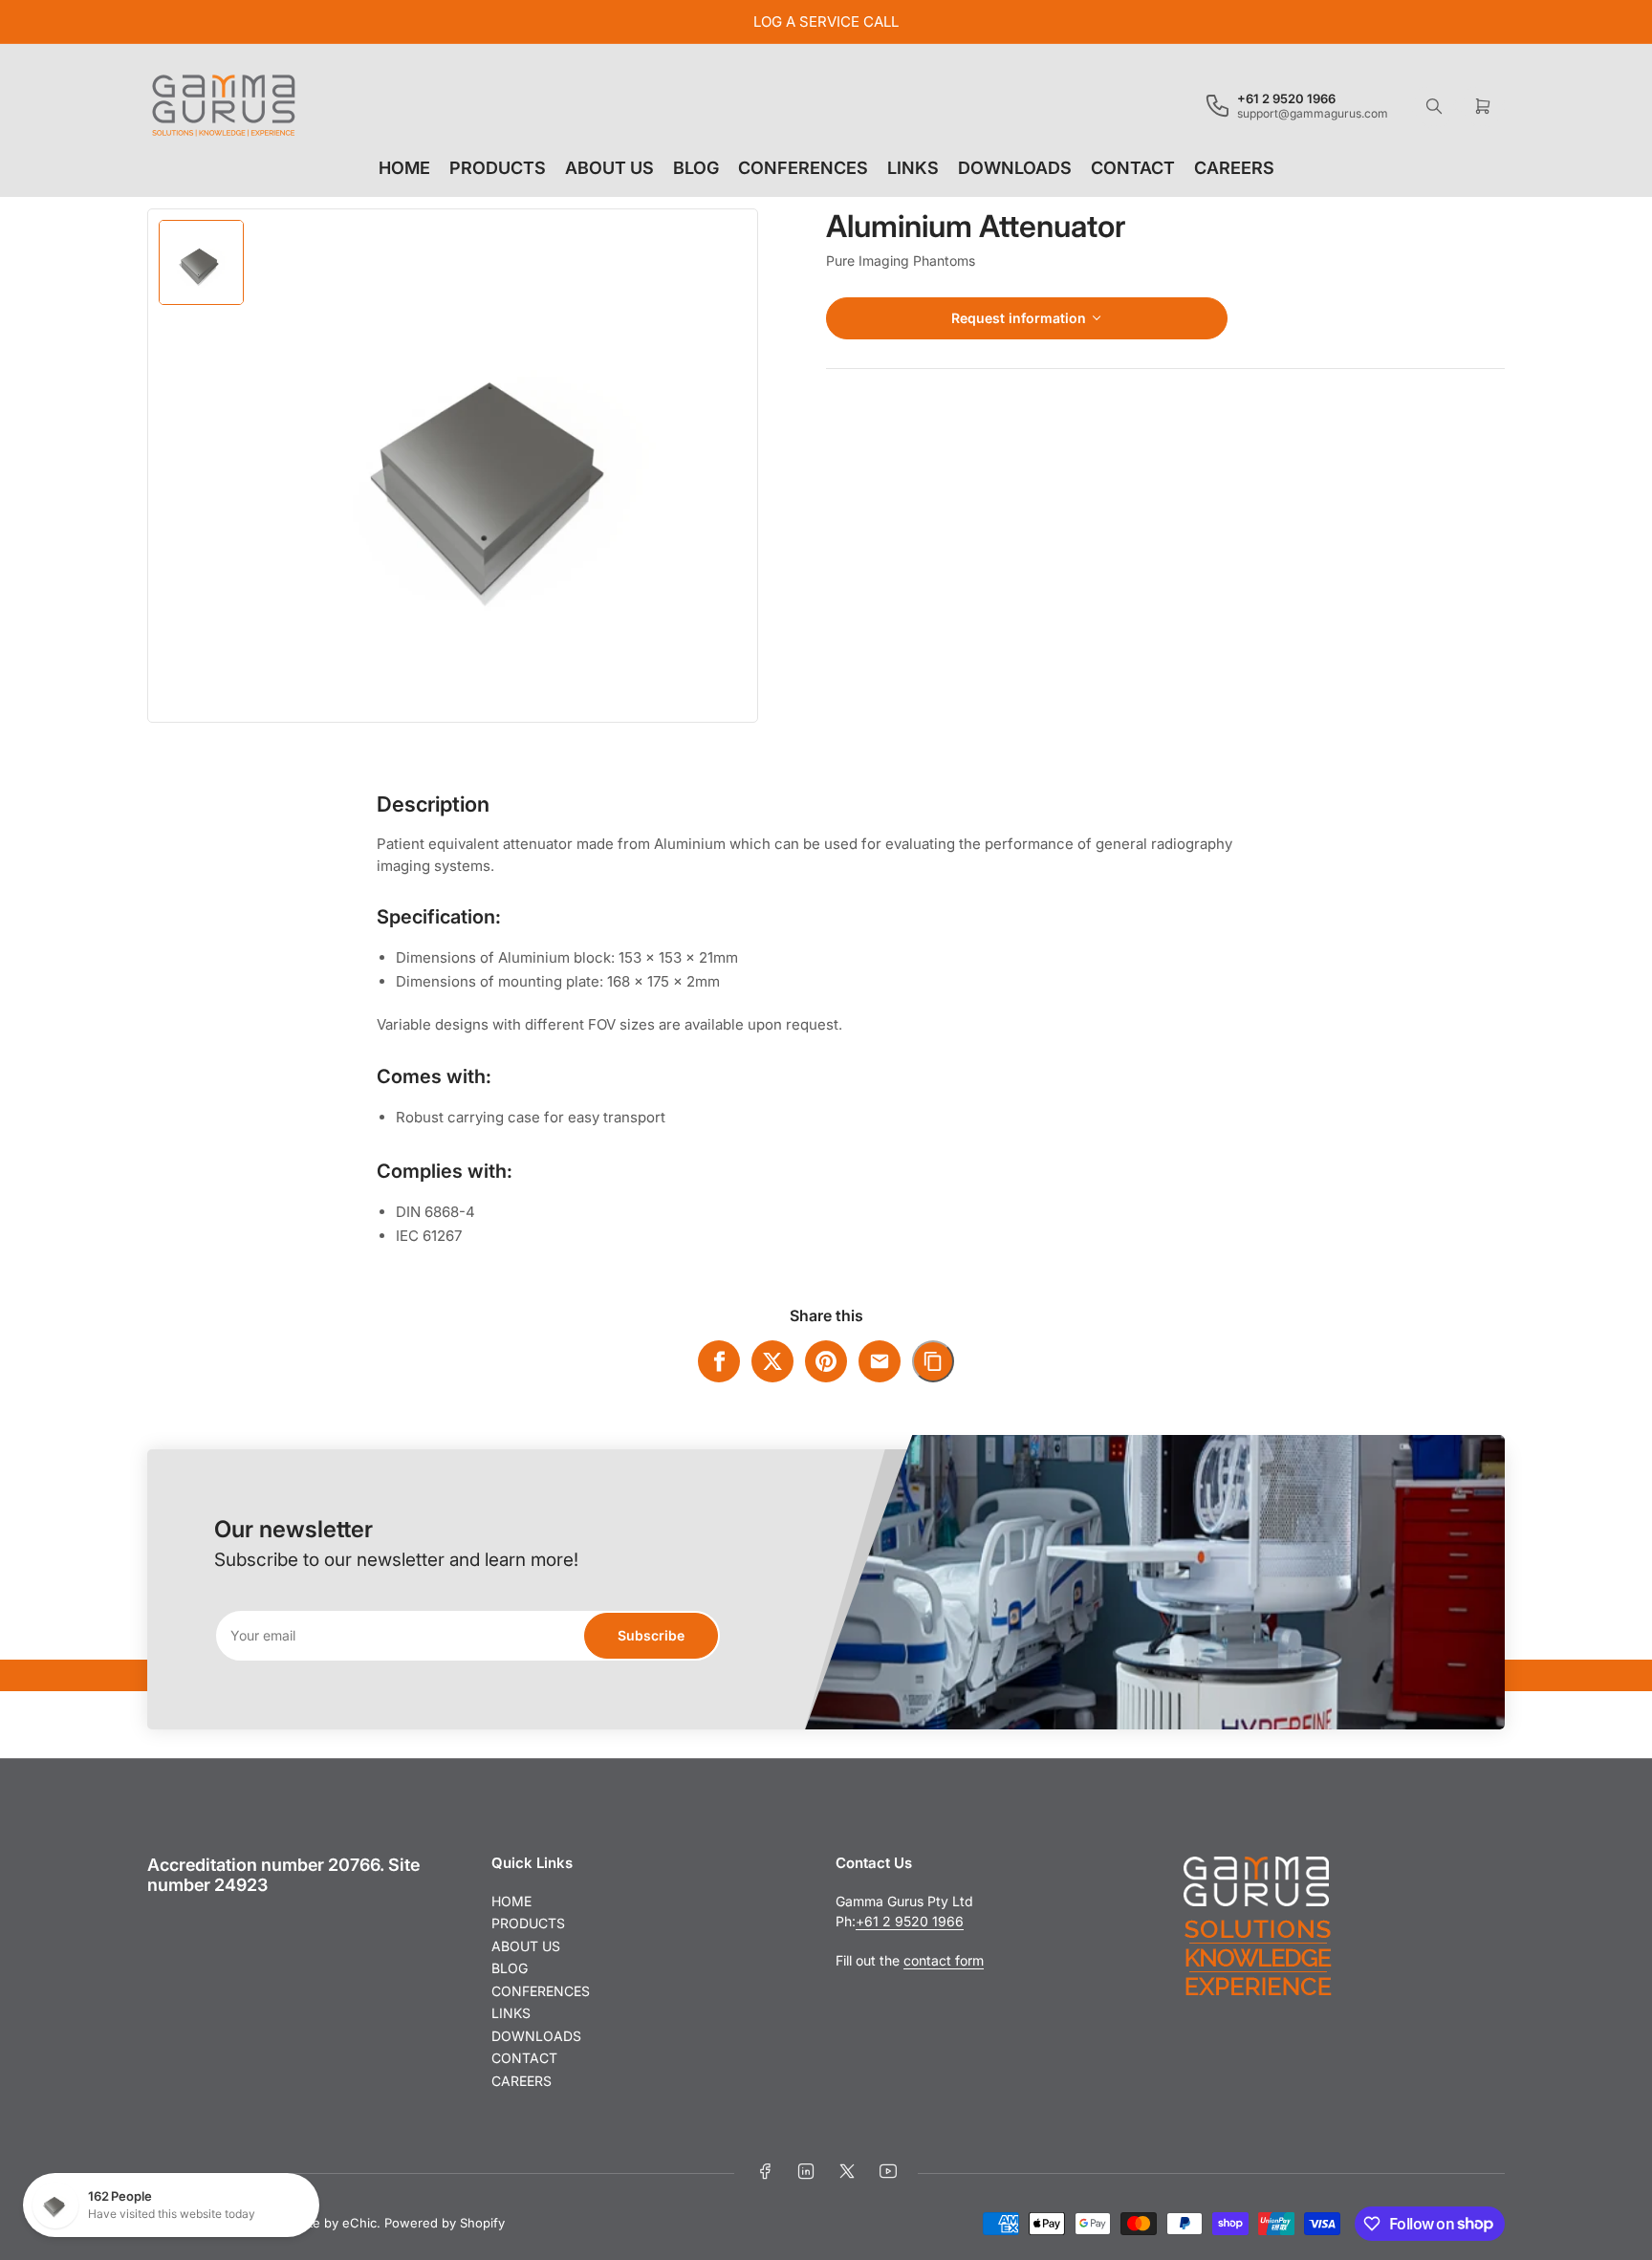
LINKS (913, 168)
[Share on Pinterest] (826, 1361)
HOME (404, 168)
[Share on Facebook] (719, 1361)
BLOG (696, 168)
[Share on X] (772, 1361)
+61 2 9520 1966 (910, 1921)
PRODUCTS (498, 168)
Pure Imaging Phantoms (901, 261)
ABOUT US (609, 168)
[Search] (1434, 106)
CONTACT (1133, 168)
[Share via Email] (880, 1361)
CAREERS (1234, 168)
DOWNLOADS (1015, 168)
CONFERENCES (803, 168)
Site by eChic (337, 2223)
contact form (944, 1960)
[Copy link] (933, 1361)
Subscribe (651, 1635)
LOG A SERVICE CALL (826, 22)
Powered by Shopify (445, 2223)
